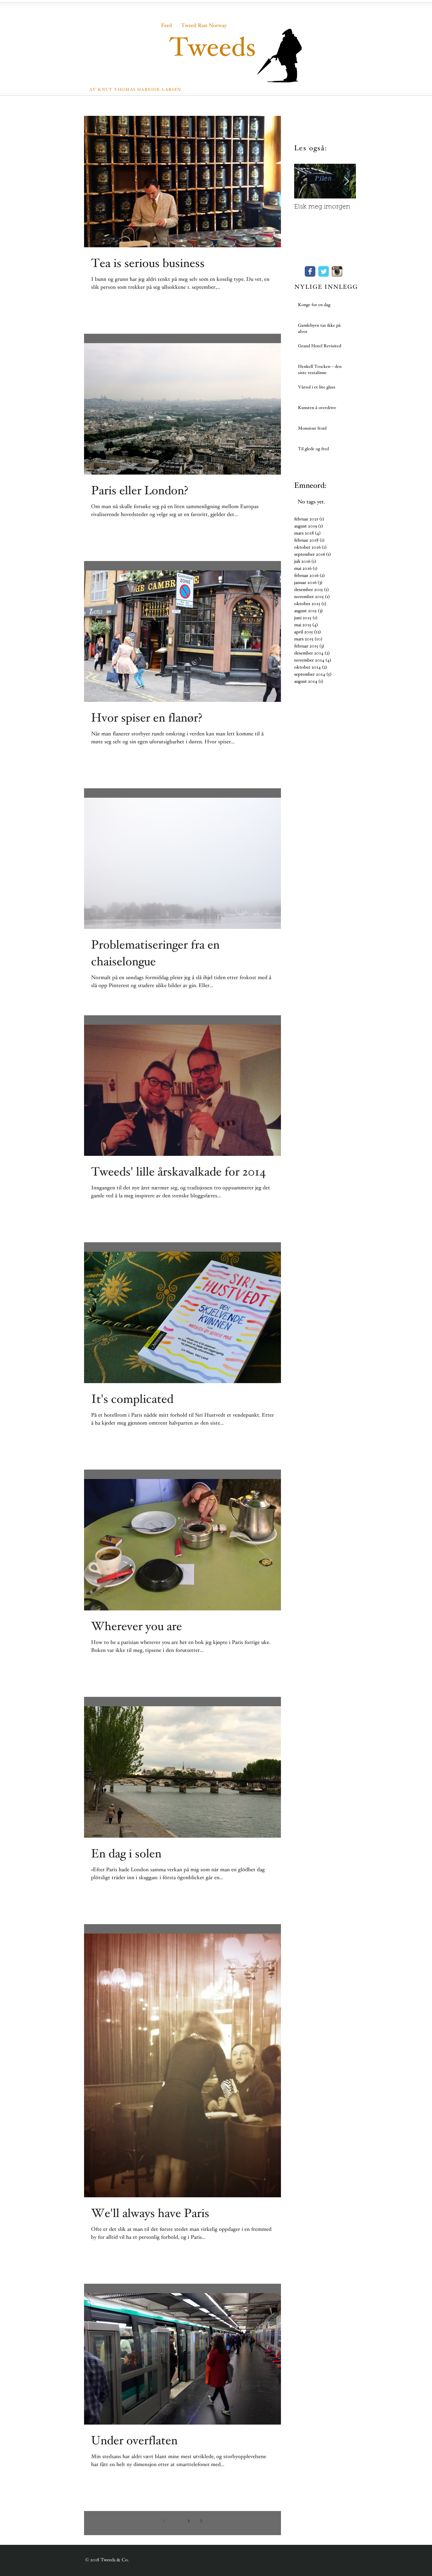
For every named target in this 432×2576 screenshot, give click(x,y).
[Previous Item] (304, 181)
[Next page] (201, 2521)
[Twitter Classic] (324, 271)
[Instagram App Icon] (337, 271)
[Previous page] (164, 2521)
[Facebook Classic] (310, 271)
